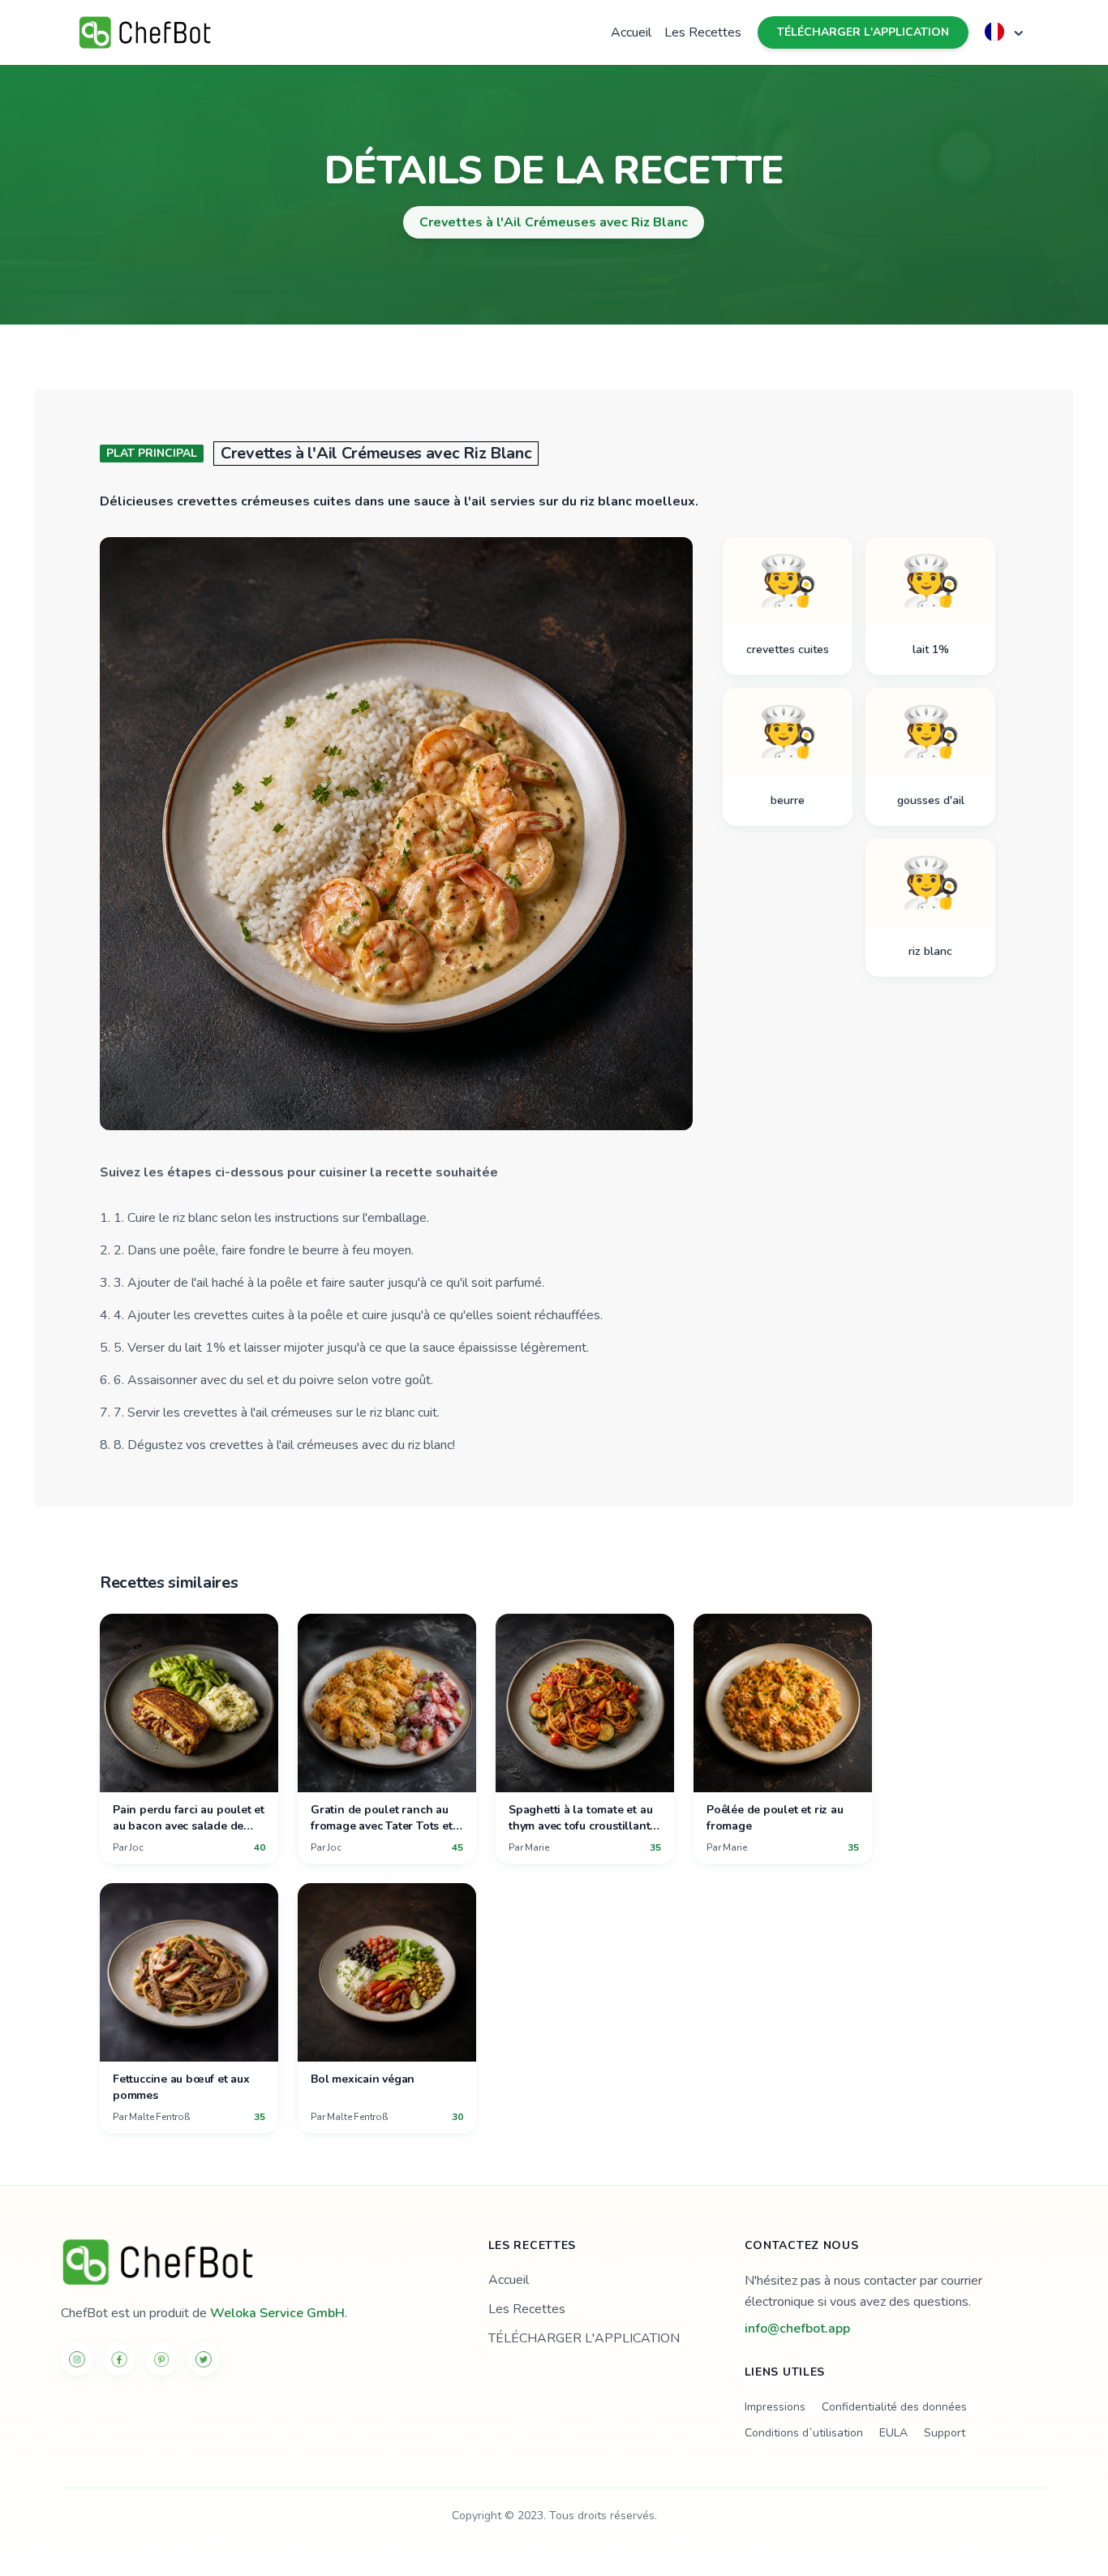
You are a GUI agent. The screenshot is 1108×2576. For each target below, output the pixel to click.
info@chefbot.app (797, 2329)
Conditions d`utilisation (804, 2433)
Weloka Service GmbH (277, 2313)
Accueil (631, 32)
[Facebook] (119, 2359)
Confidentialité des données (894, 2407)
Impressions (775, 2407)
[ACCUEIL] (255, 2262)
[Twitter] (204, 2359)
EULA (893, 2433)
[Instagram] (77, 2359)
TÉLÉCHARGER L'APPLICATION (863, 32)
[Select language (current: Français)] (1006, 32)
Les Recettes (703, 32)
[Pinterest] (161, 2359)
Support (945, 2433)
